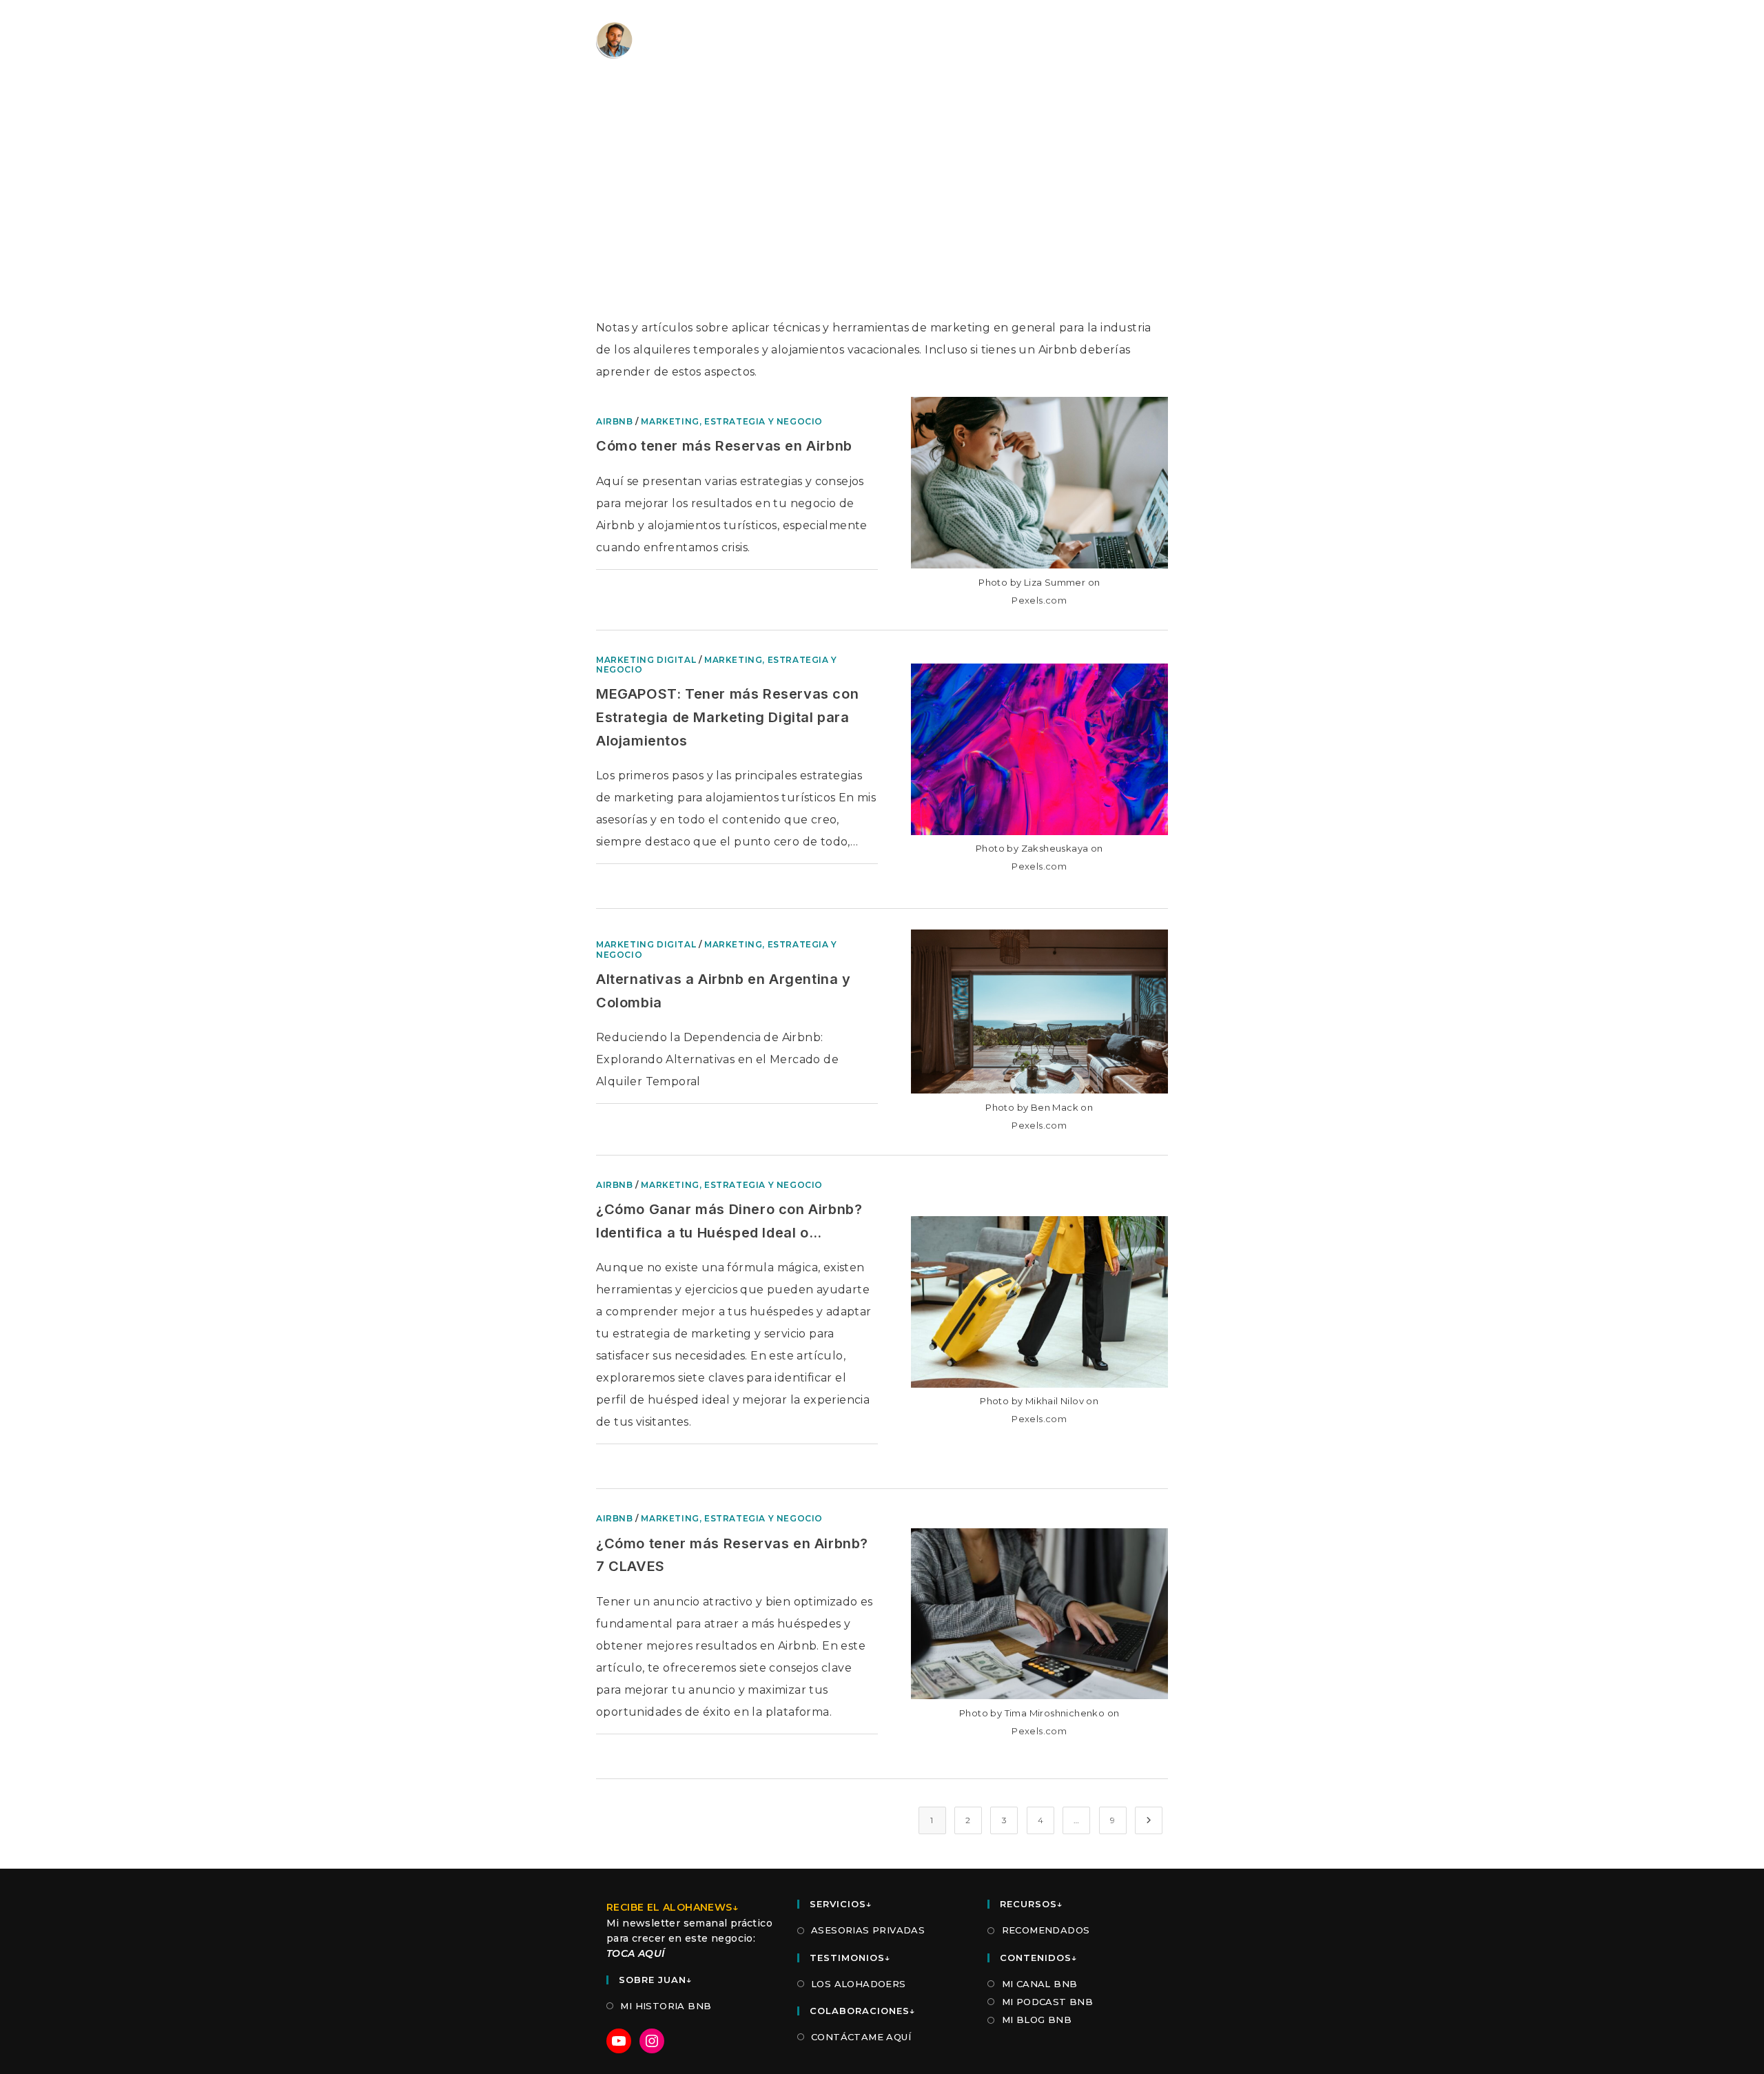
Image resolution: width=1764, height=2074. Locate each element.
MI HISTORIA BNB (666, 2006)
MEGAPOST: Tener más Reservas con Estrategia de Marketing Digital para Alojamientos (727, 717)
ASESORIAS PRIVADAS (868, 1930)
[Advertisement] (882, 214)
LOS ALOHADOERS (859, 1984)
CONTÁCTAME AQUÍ (861, 2037)
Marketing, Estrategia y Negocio (732, 421)
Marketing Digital (646, 660)
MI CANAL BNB (1039, 1984)
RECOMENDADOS (1046, 1930)
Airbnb (615, 421)
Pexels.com (1039, 600)
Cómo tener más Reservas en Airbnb (724, 446)
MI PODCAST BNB (1047, 2002)
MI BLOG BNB (1037, 2020)
